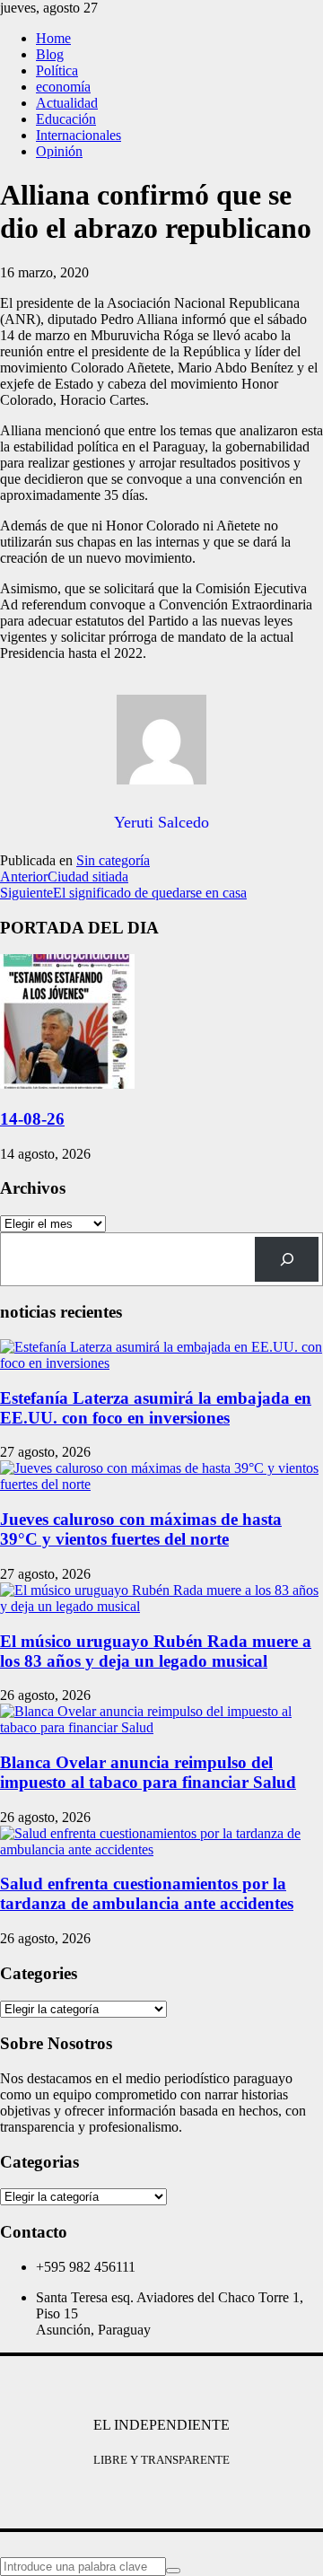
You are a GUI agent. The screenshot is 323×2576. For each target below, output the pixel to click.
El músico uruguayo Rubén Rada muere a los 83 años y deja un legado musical (156, 1651)
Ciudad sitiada (64, 876)
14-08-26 (32, 1119)
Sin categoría (113, 860)
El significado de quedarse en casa (123, 893)
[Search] (287, 1259)
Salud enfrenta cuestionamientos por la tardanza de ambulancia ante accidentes (147, 1893)
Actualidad (67, 103)
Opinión (59, 151)
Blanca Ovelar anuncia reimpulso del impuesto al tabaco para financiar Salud (148, 1772)
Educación (66, 119)
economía (63, 87)
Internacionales (79, 135)
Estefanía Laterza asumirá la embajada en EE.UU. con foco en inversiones (156, 1408)
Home (53, 38)
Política (57, 70)
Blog (50, 54)
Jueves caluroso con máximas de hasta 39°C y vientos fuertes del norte (141, 1529)
